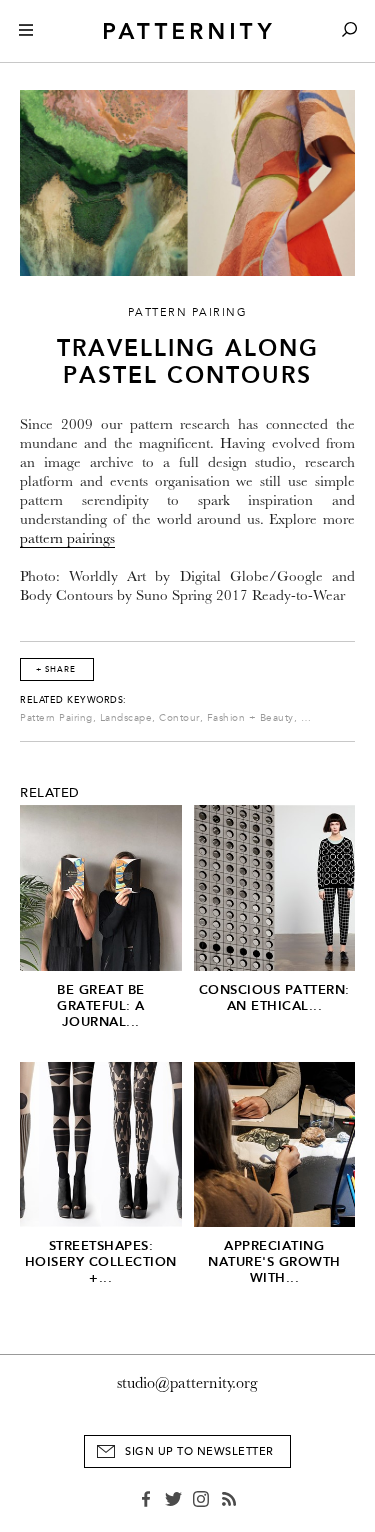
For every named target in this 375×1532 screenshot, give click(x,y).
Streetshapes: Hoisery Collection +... (101, 1261)
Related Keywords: (73, 700)
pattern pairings (67, 538)
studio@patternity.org (187, 1383)
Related (50, 793)
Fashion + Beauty (250, 718)
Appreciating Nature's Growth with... (274, 1261)
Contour (179, 718)
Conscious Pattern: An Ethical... (274, 997)
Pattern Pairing (56, 718)
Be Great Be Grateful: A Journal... (101, 1005)
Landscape (126, 718)
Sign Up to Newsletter (199, 1451)
